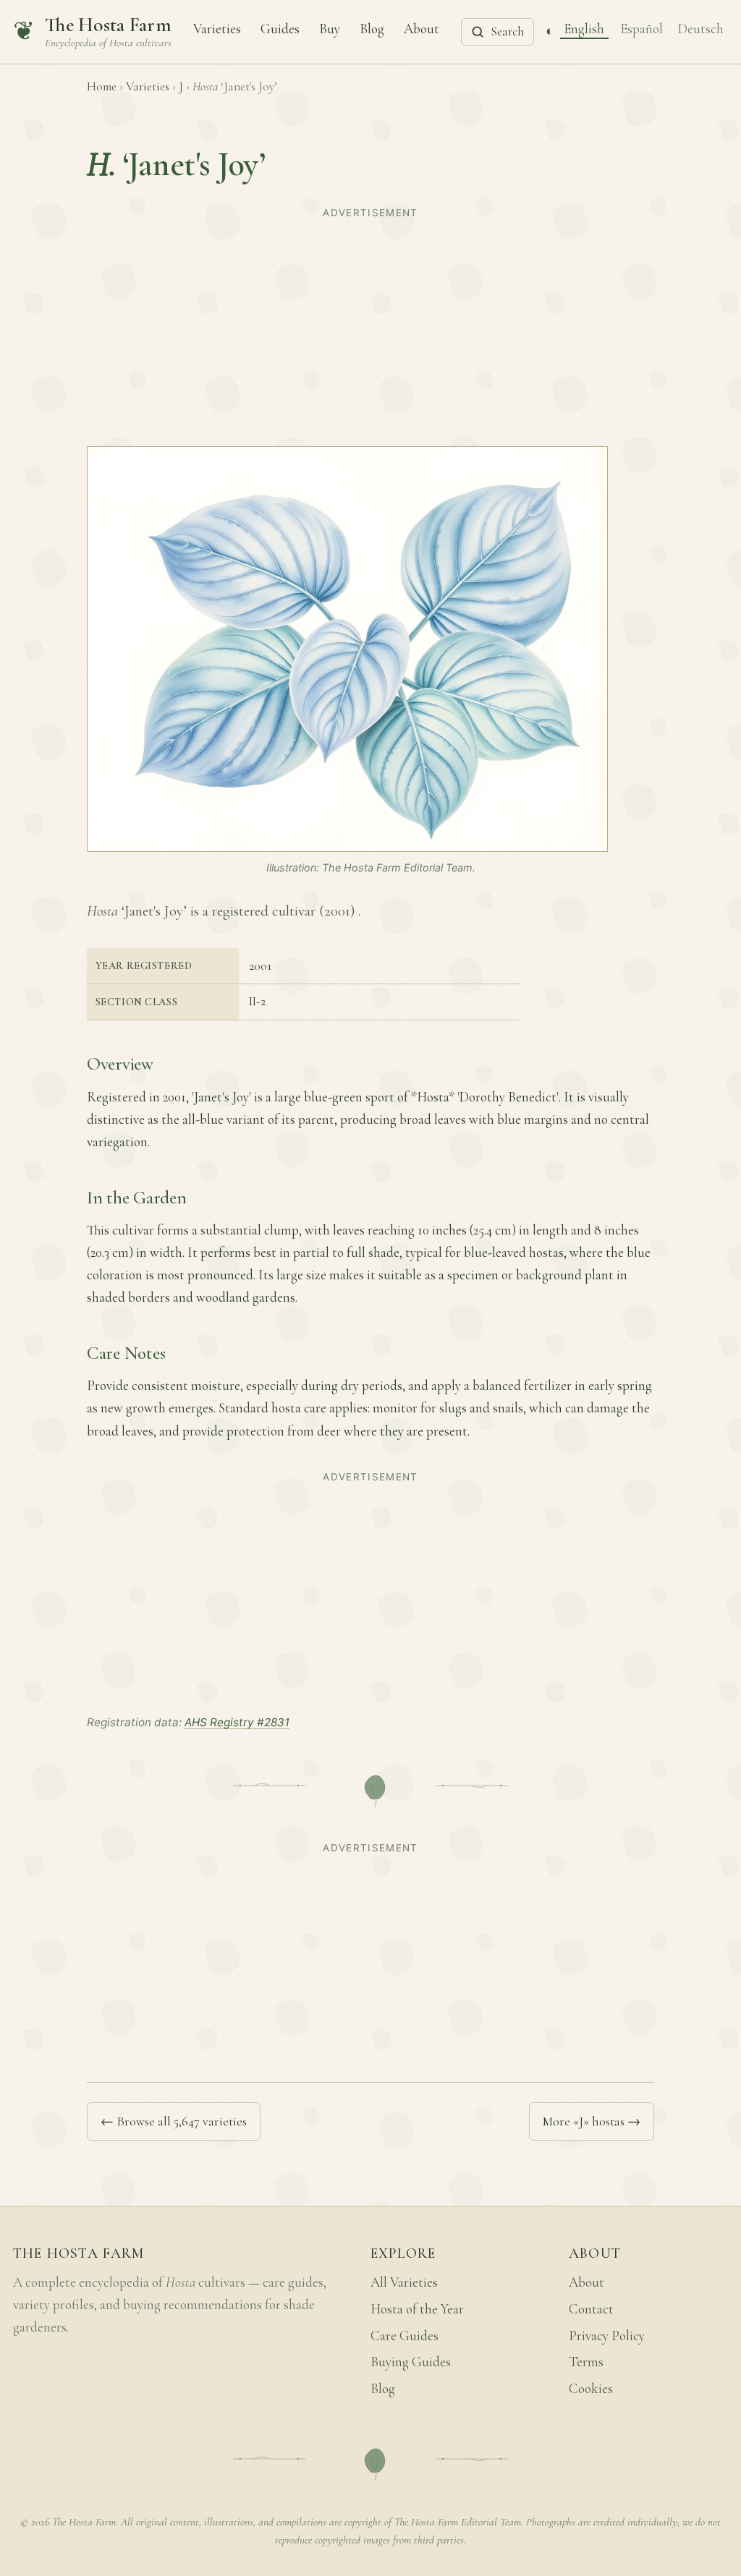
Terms (586, 2362)
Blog (372, 28)
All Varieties (404, 2282)
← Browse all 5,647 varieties (174, 2121)
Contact (591, 2309)
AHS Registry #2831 (237, 1722)
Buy (330, 28)
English (584, 28)
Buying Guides (411, 2362)
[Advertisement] (370, 325)
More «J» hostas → (592, 2121)
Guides (280, 28)
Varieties (217, 28)
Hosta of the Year (417, 2309)
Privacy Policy (607, 2336)
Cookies (591, 2389)
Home (102, 86)
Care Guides (405, 2336)
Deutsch (701, 28)
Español (642, 28)
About (422, 28)
